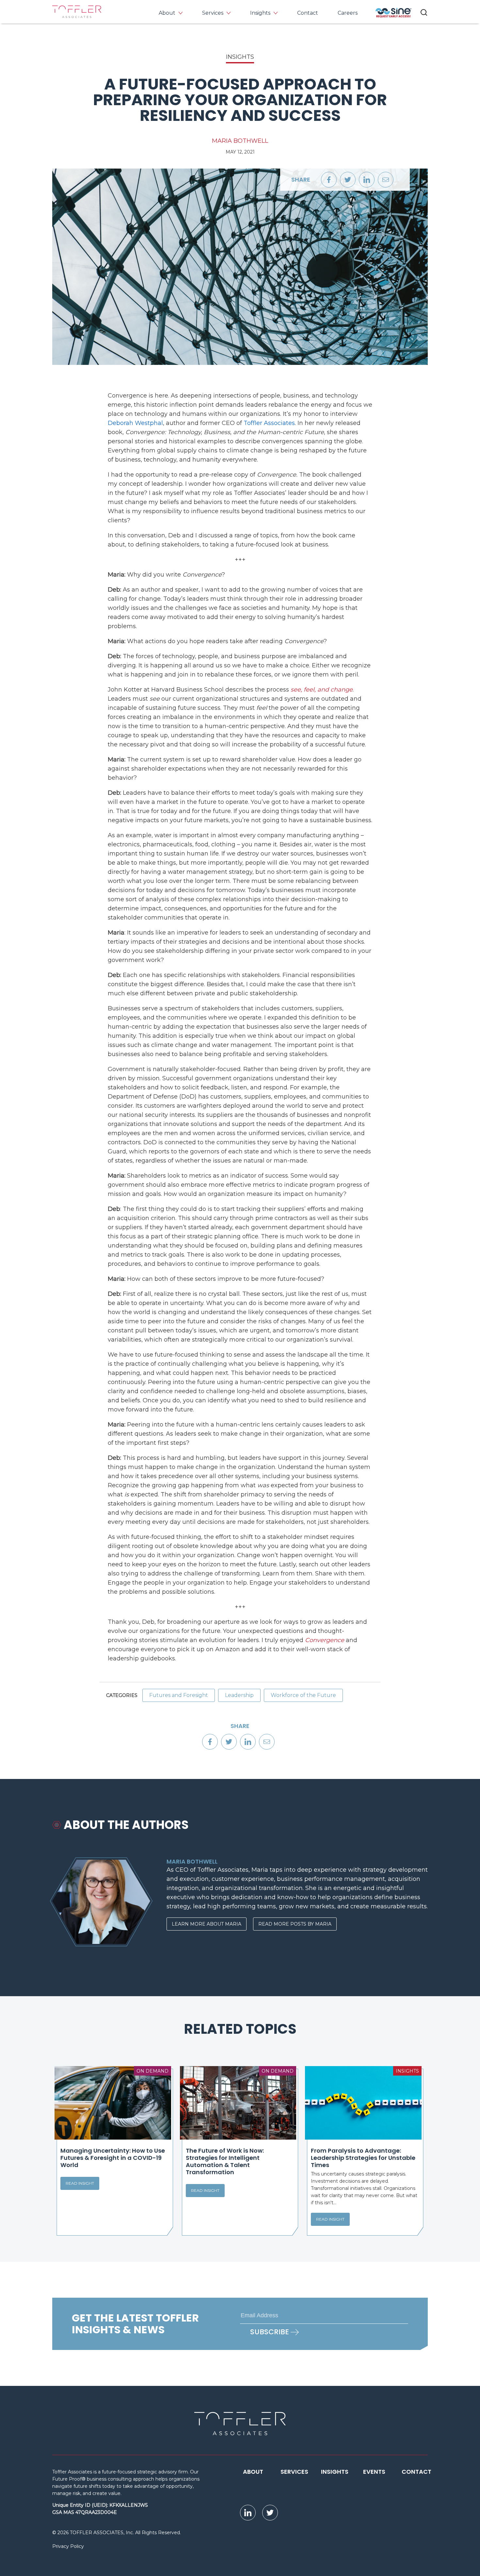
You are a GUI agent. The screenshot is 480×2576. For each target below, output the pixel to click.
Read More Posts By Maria (295, 1924)
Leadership (239, 1695)
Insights (260, 13)
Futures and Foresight (179, 1695)
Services (213, 13)
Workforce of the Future (303, 1695)
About (167, 13)
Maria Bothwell (240, 141)
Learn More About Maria (207, 1924)
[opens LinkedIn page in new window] (248, 2513)
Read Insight (80, 2183)
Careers (348, 13)
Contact (308, 13)
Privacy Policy (68, 2546)
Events (374, 2472)
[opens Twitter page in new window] (270, 2513)
